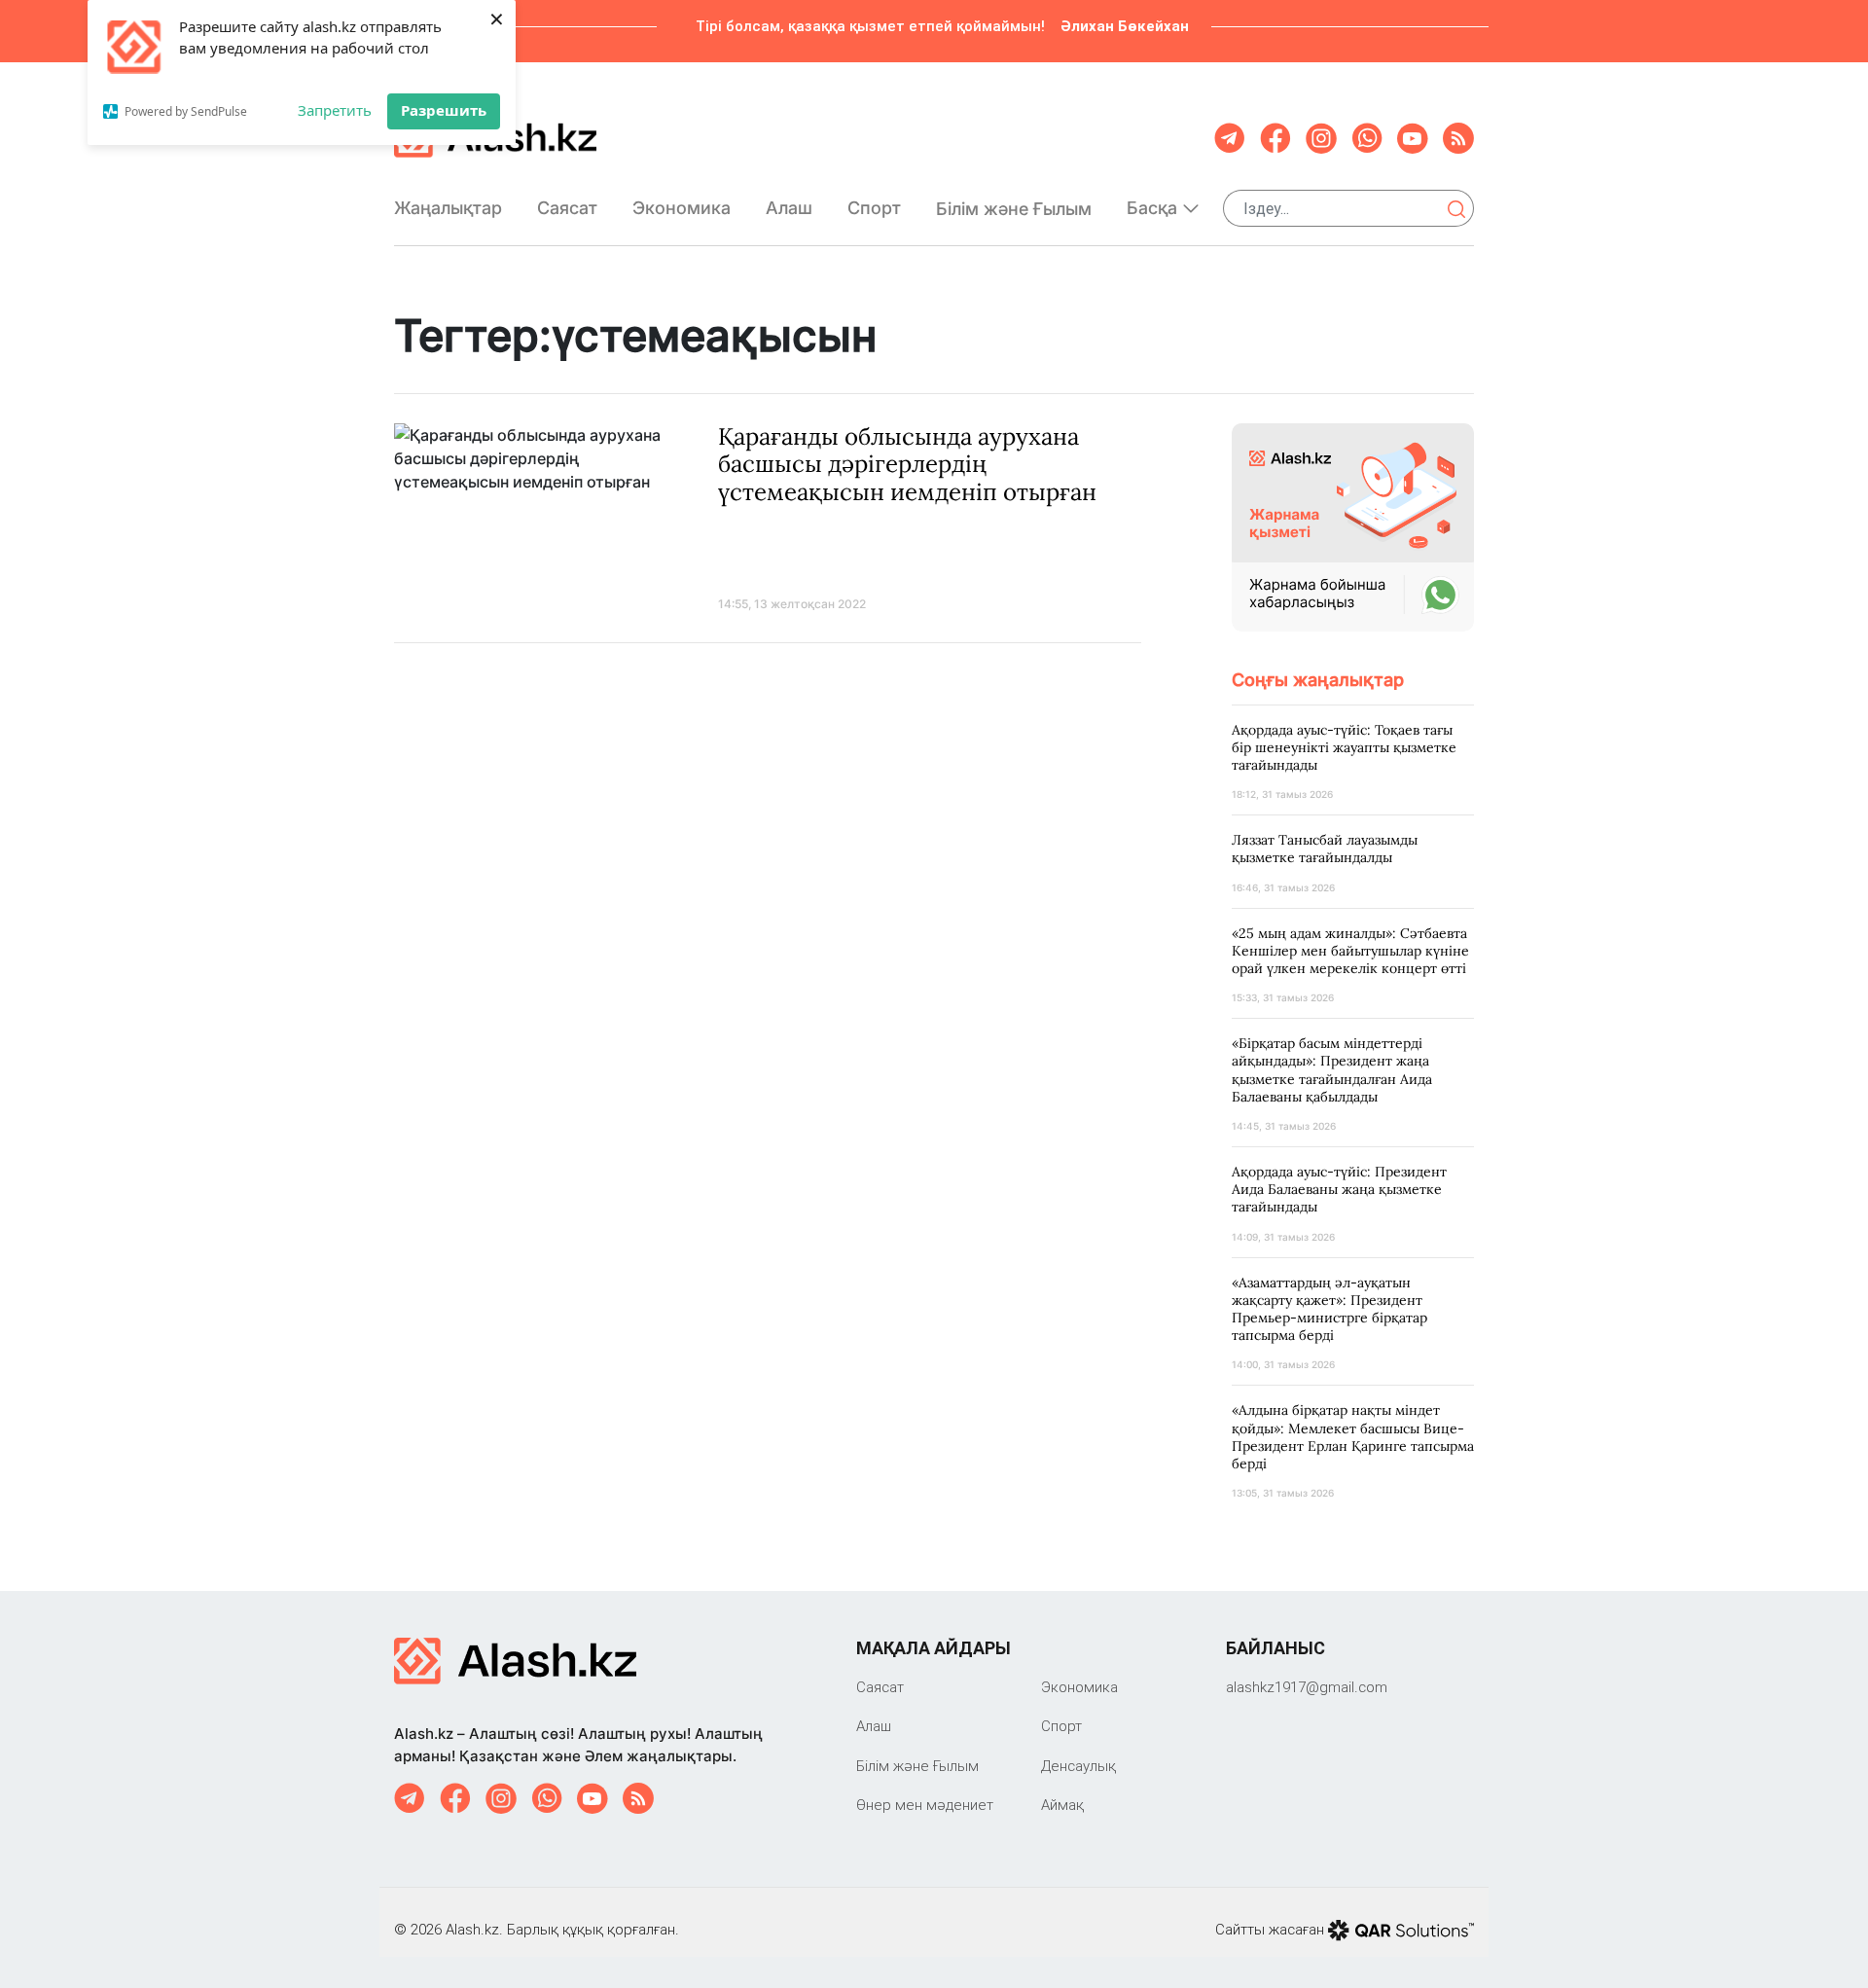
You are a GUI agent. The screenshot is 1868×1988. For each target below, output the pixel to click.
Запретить (335, 110)
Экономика (682, 208)
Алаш (789, 208)
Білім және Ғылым (1014, 209)
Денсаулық (1078, 1766)
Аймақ (1062, 1805)
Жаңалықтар (448, 208)
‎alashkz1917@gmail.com (1307, 1687)
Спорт (874, 208)
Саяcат (567, 208)
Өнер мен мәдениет (925, 1805)
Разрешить (444, 110)
